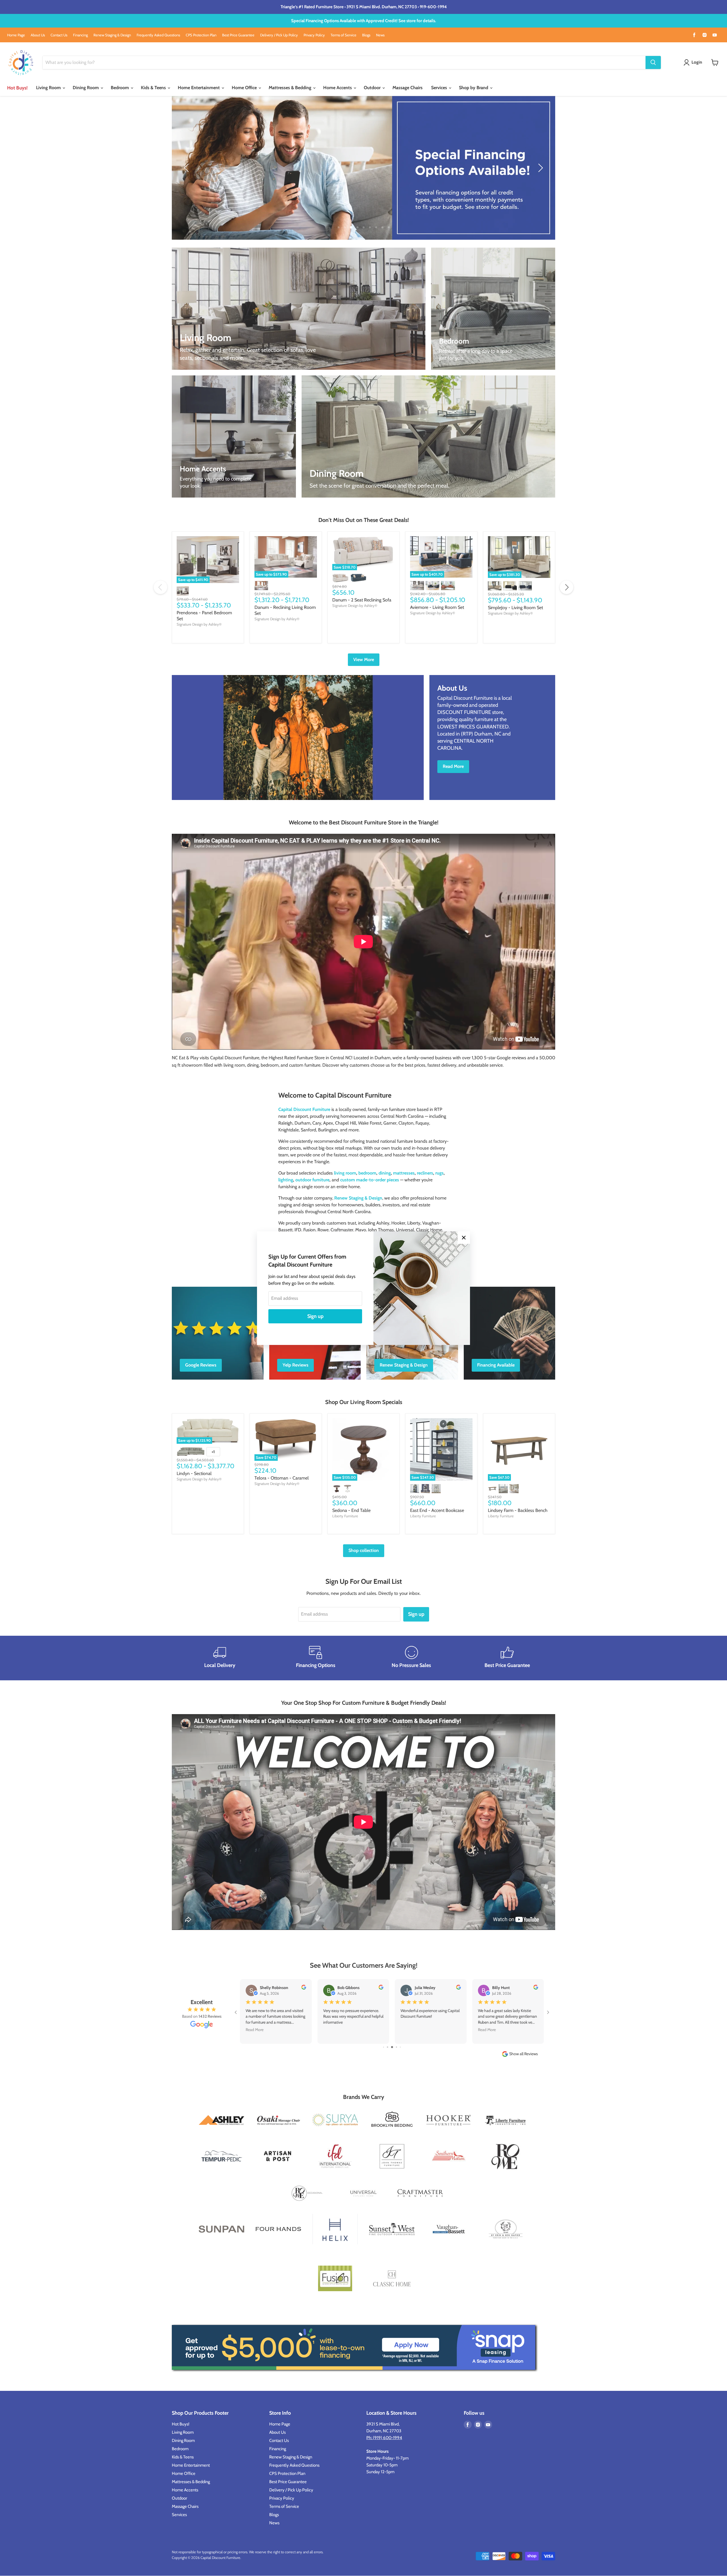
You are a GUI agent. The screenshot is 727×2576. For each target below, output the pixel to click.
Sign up (315, 1316)
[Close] (464, 1238)
